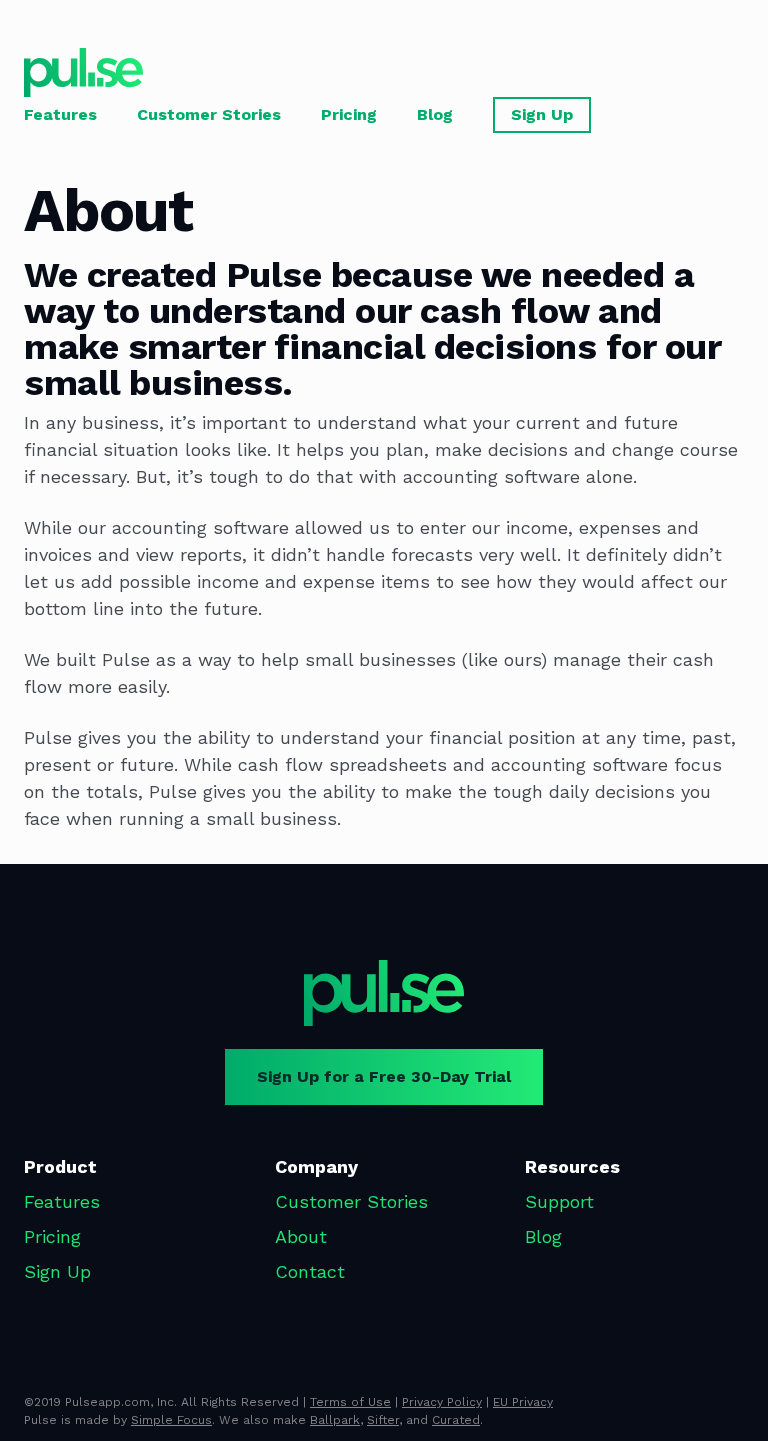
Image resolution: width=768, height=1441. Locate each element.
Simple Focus (171, 1420)
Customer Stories (209, 114)
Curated (456, 1420)
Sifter (383, 1420)
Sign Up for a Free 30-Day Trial (384, 1076)
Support (559, 1201)
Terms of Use (350, 1402)
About (301, 1236)
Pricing (349, 114)
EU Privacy (523, 1402)
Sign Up (542, 114)
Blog (435, 114)
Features (60, 114)
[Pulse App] (384, 993)
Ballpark (335, 1420)
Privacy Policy (442, 1402)
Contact (310, 1271)
